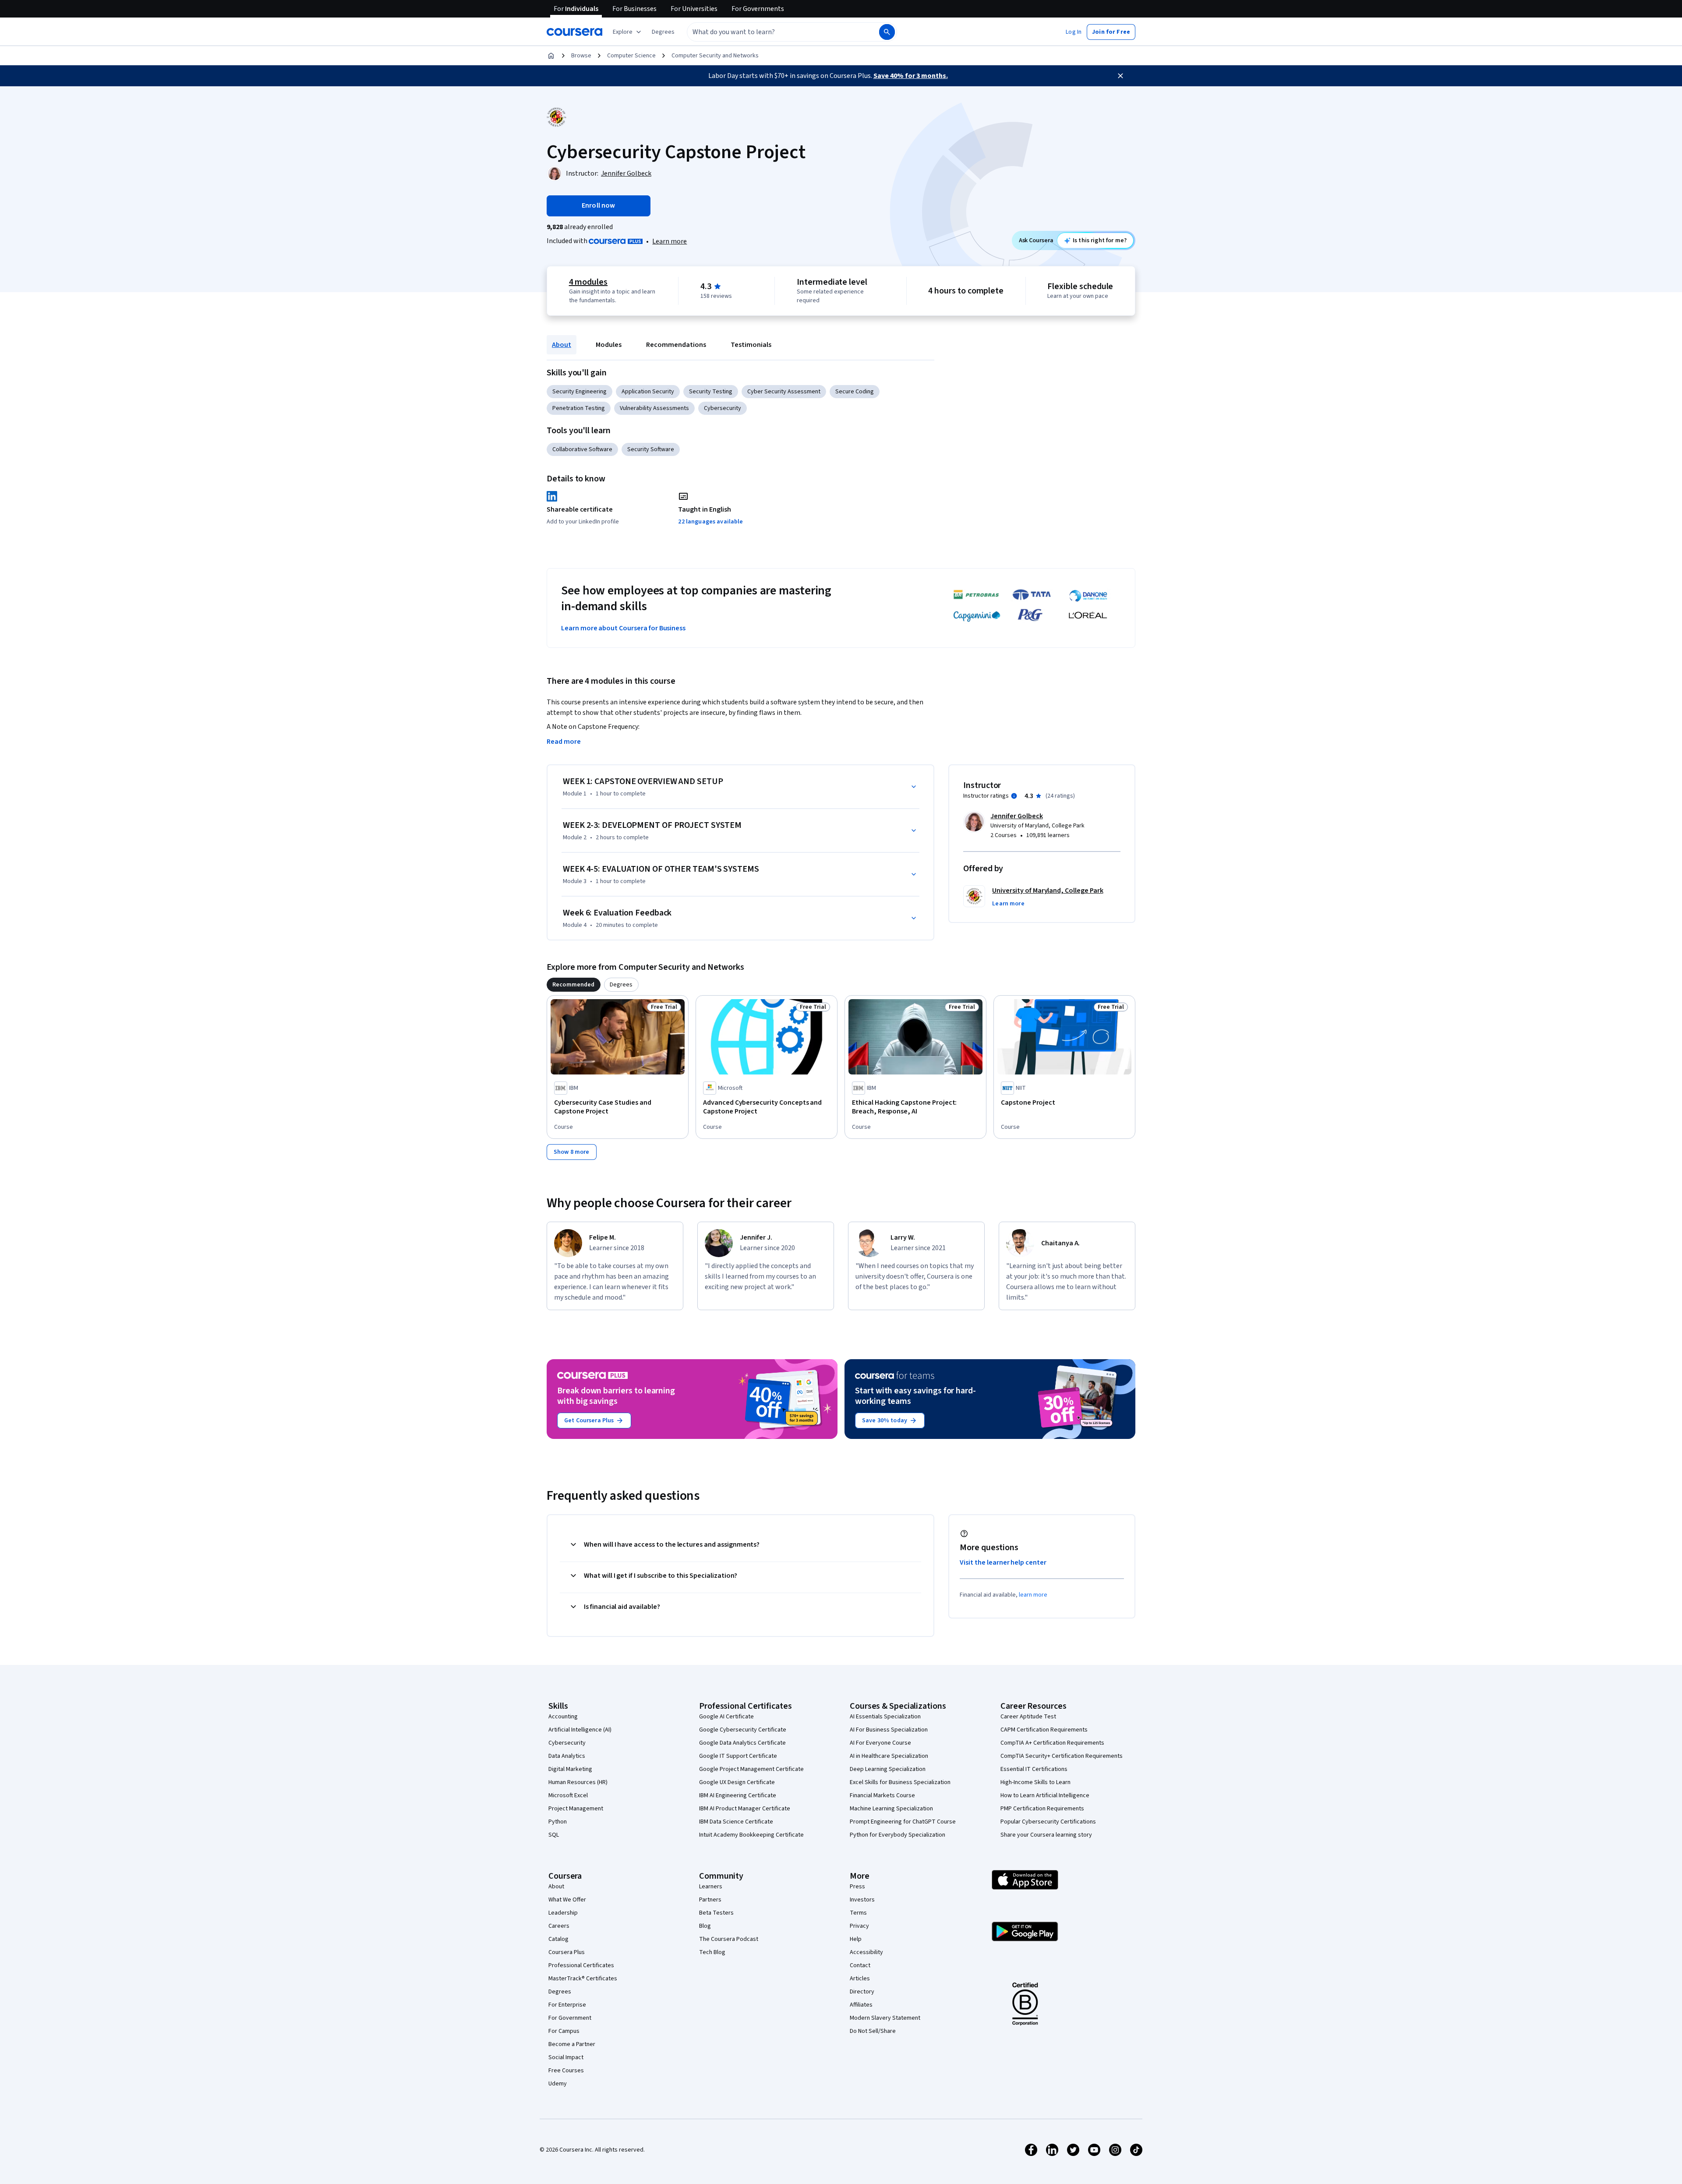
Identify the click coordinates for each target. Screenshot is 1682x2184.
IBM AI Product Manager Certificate (745, 1809)
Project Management (576, 1809)
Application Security (648, 392)
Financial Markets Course (882, 1795)
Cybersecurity (723, 408)
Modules (609, 345)
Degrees (560, 1992)
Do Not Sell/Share (873, 2031)
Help (856, 1939)
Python (558, 1822)
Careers (559, 1926)
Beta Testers (716, 1913)
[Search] (887, 32)
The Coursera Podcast (729, 1939)
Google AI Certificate (726, 1717)
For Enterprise (567, 2005)
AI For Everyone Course (880, 1743)
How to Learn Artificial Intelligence (1045, 1795)
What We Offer (567, 1900)
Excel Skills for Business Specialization (900, 1782)
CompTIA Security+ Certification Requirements (1062, 1756)
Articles (860, 1979)
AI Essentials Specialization (885, 1717)
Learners (711, 1887)
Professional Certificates (581, 1965)
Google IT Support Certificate (738, 1756)
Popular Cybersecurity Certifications (1048, 1822)
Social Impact (566, 2057)
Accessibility (866, 1952)
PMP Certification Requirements (1042, 1809)
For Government (570, 2018)
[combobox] (774, 32)
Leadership (563, 1913)
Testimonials (751, 345)
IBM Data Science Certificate (736, 1822)
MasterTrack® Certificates (583, 1979)
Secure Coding (855, 392)
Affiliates (861, 2005)
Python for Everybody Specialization (898, 1835)
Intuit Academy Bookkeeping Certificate (751, 1835)
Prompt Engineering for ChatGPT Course (903, 1822)
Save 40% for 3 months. (911, 76)
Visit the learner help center (1003, 1562)
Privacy (859, 1926)
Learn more (670, 241)
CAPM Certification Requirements (1044, 1730)
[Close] (1120, 76)
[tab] (574, 985)
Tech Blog (712, 1952)
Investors (862, 1900)
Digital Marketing (570, 1769)
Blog (705, 1926)
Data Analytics (567, 1756)
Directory (862, 1992)
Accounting (563, 1717)
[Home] (551, 56)
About (562, 345)
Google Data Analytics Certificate (742, 1743)
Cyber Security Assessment (784, 392)
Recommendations (676, 345)
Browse (581, 56)
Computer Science (631, 56)
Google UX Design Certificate (737, 1782)
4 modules (588, 282)
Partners (710, 1900)
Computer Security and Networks (715, 56)
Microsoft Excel (568, 1795)
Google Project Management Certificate (751, 1769)
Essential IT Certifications (1034, 1769)
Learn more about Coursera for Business (623, 628)
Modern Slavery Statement (885, 2018)
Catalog (558, 1939)
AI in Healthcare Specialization (889, 1756)
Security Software (651, 449)
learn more (1033, 1595)
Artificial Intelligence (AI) (580, 1730)
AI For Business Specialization (889, 1730)
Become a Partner (572, 2044)
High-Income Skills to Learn (1035, 1782)
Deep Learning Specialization (888, 1769)
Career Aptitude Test (1028, 1717)
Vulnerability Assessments (654, 408)
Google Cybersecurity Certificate (743, 1730)
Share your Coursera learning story (1046, 1835)
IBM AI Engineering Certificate (738, 1795)
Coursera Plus (567, 1952)
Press (857, 1887)
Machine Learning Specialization (891, 1809)
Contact (860, 1965)
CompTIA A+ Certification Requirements (1052, 1743)
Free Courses (566, 2071)
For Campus (564, 2031)
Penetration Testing (579, 408)
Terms (858, 1913)
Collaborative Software (582, 449)
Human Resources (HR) (578, 1782)
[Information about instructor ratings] (1014, 796)
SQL (554, 1835)
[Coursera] (574, 32)
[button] (663, 32)
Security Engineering (580, 392)
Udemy (558, 2084)
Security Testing (711, 392)
